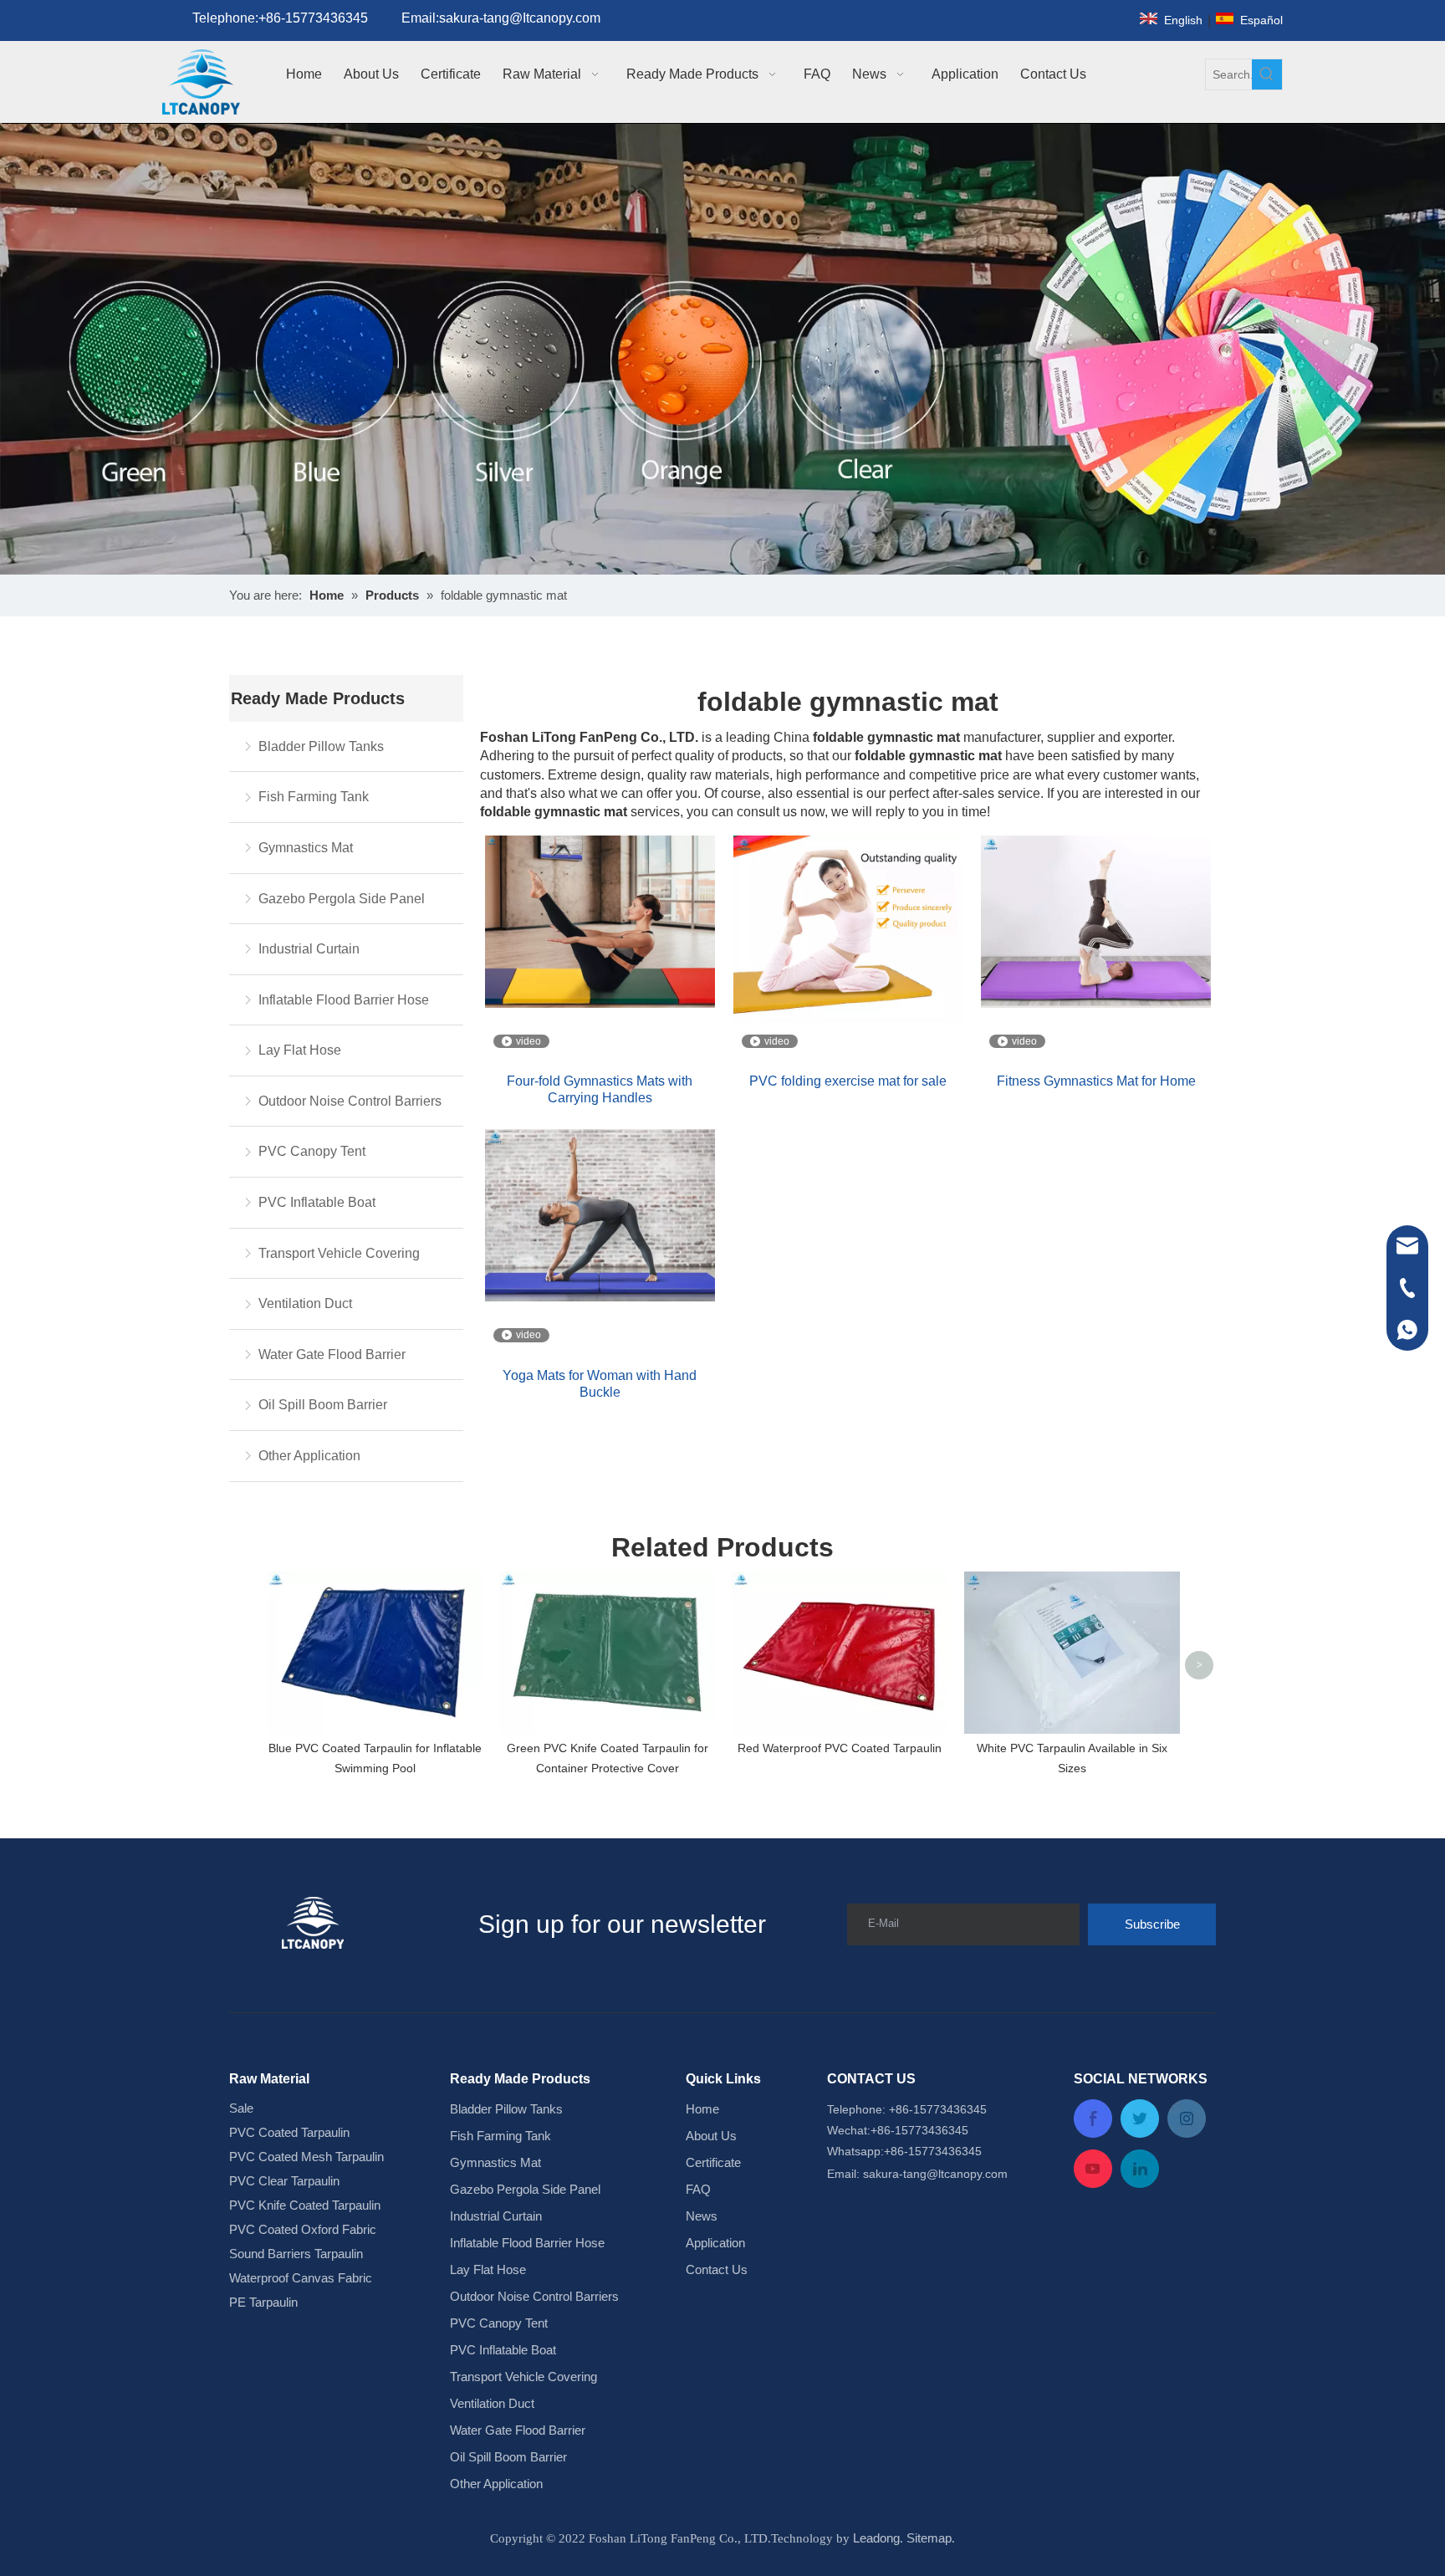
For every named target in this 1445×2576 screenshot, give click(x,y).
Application (715, 2243)
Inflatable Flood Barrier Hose (344, 1000)
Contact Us (717, 2269)
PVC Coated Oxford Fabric (303, 2229)
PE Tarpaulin (263, 2302)
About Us (711, 2136)
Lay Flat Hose (300, 1050)
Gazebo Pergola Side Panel (342, 899)
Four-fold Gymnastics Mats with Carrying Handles (600, 1089)
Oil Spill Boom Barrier (323, 1405)
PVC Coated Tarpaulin (289, 2132)
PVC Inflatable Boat (317, 1202)
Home (702, 2109)
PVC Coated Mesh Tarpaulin (306, 2157)
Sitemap (929, 2538)
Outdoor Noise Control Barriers (350, 1101)
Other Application (309, 1456)
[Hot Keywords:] (1267, 74)
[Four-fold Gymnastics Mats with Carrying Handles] (600, 920)
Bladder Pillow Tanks (321, 746)
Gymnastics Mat (306, 848)
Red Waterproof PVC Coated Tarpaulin (840, 1748)
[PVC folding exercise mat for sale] (848, 928)
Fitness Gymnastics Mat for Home (1096, 1081)
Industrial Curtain (309, 949)
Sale (241, 2108)
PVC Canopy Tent (312, 1151)
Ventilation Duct (305, 1303)
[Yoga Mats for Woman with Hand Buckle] (600, 1215)
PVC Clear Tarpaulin (284, 2181)
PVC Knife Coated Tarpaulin (305, 2205)
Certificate (713, 2162)
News (702, 2216)
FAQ (698, 2189)
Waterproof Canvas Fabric (301, 2278)
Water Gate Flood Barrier (332, 1354)
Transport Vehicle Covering (339, 1253)
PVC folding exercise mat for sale (848, 1081)
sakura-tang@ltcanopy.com (935, 2174)
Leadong (876, 2538)
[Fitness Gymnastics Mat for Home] (1096, 920)
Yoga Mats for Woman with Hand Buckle (600, 1384)
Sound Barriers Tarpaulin (296, 2254)
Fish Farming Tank (314, 797)
